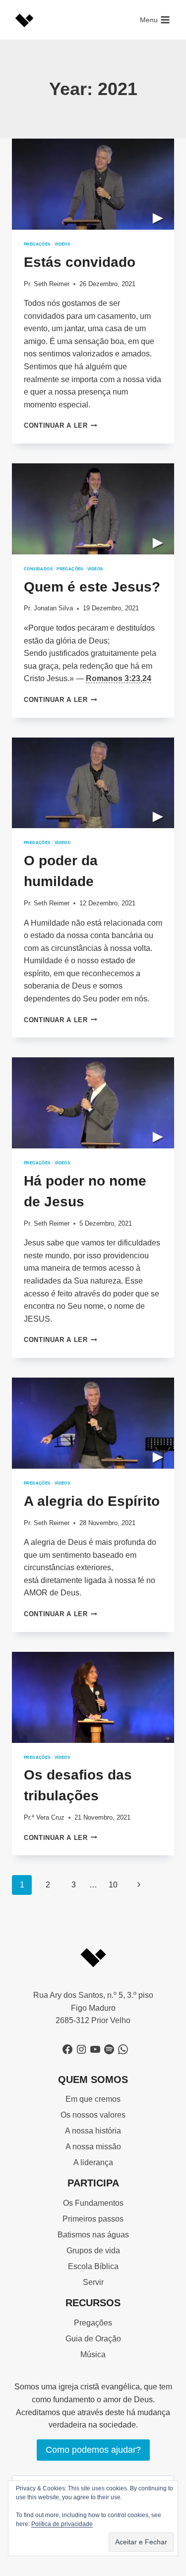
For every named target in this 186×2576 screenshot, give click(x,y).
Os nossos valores (93, 2115)
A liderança (93, 2162)
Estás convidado (80, 262)
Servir (93, 2282)
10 (113, 1885)
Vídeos (62, 244)
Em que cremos (93, 2099)
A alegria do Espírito (92, 1501)
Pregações (37, 244)
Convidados (38, 569)
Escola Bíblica (93, 2266)
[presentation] (93, 184)
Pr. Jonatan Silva (48, 608)
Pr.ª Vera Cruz (44, 1817)
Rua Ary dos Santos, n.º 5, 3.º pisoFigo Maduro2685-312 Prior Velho (93, 2008)
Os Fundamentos (93, 2203)
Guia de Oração (93, 2339)
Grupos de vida (93, 2251)
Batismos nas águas (93, 2235)
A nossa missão (93, 2147)
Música (93, 2354)
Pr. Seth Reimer (47, 284)
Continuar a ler (61, 425)
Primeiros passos (93, 2219)
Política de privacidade (62, 2524)
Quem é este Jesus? (92, 587)
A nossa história (93, 2131)
